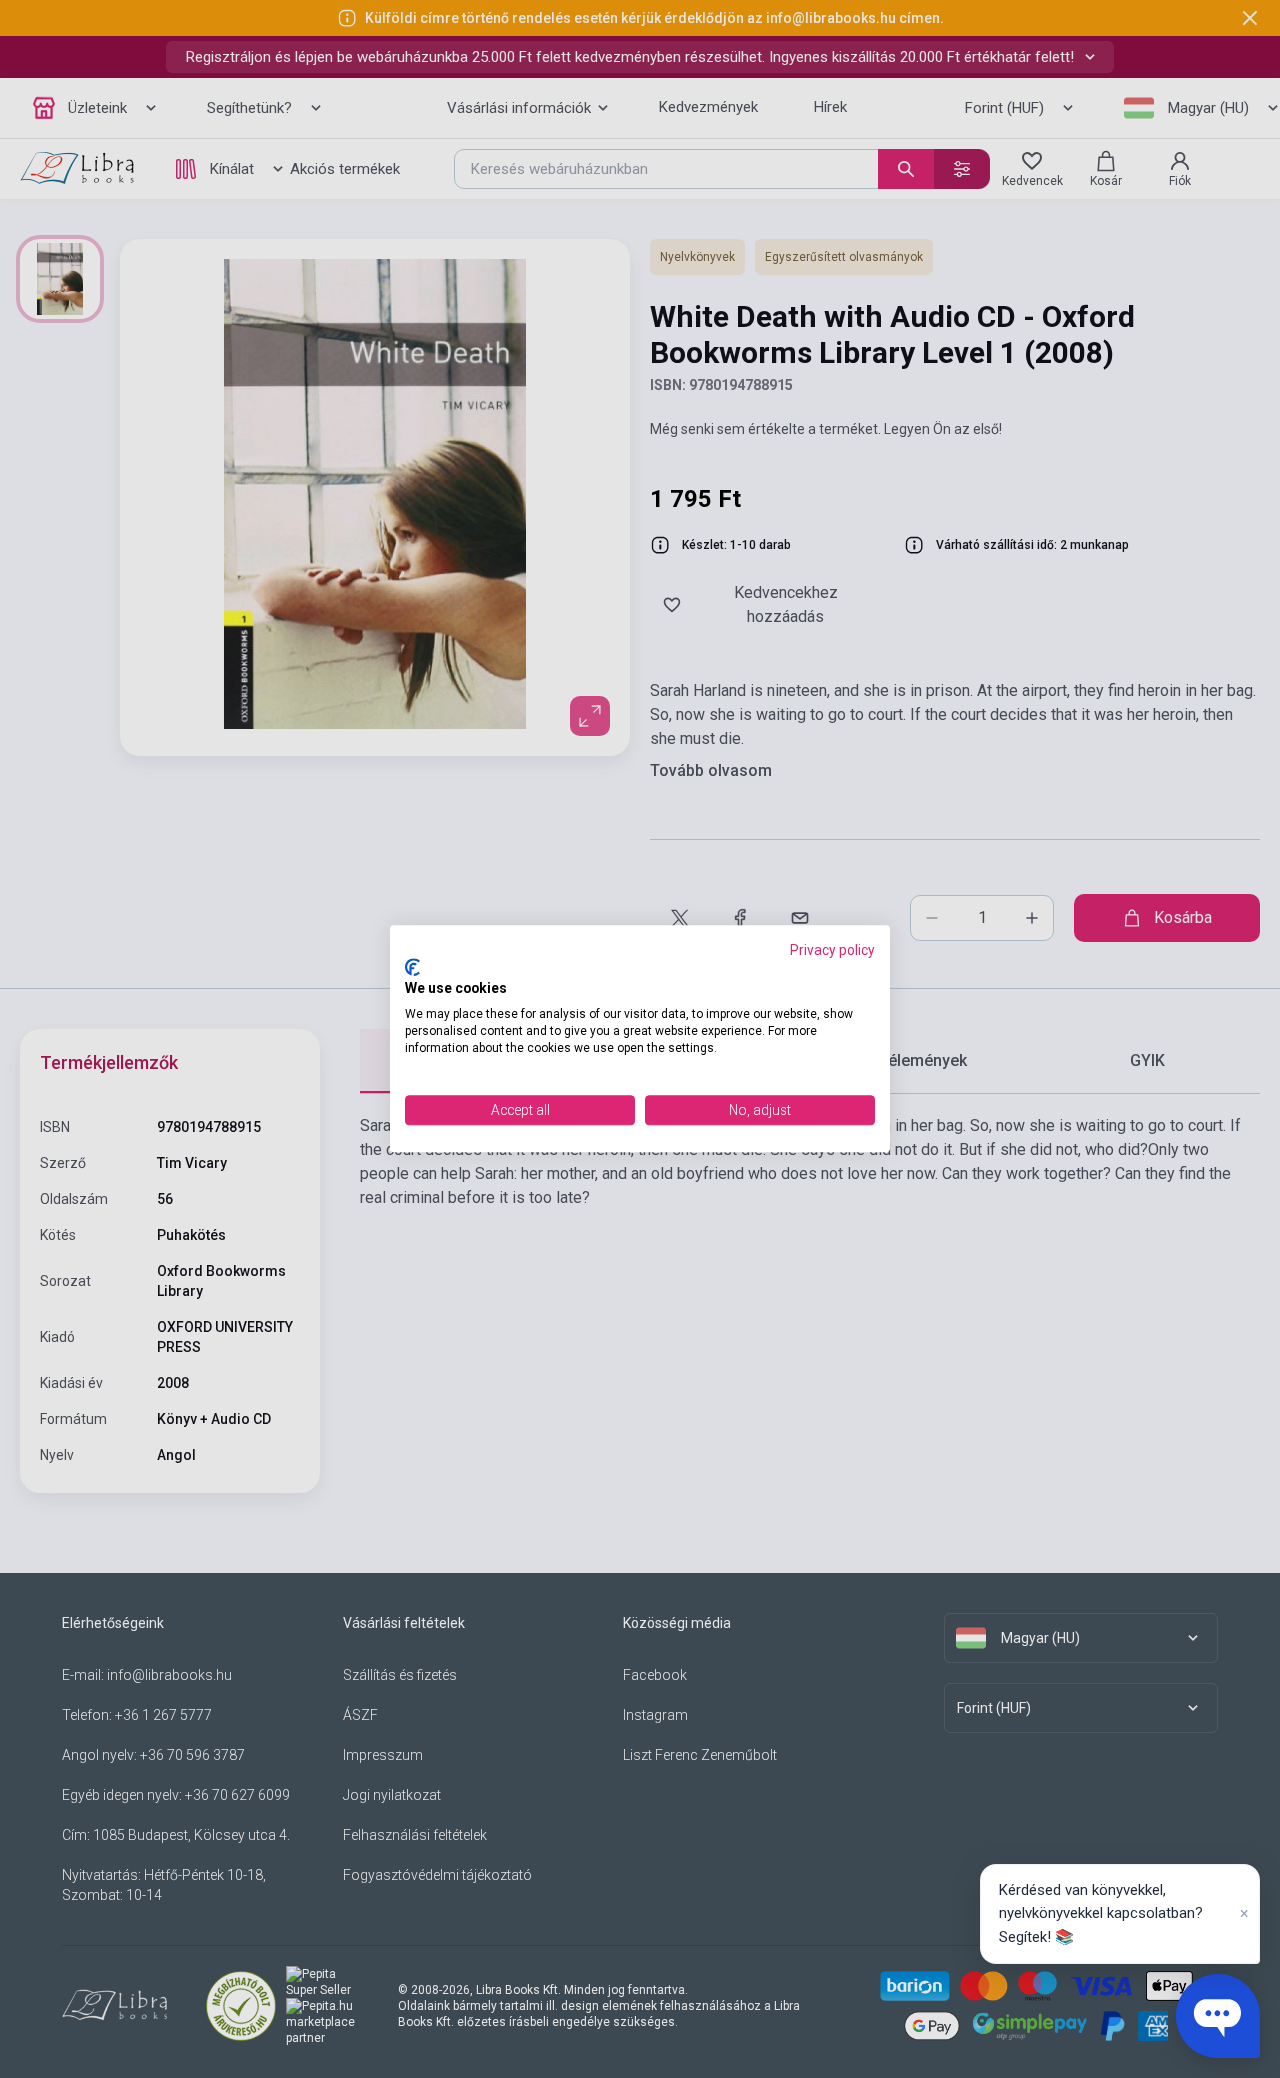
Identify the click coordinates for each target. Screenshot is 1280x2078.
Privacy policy (832, 950)
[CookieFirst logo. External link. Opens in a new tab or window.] (412, 967)
